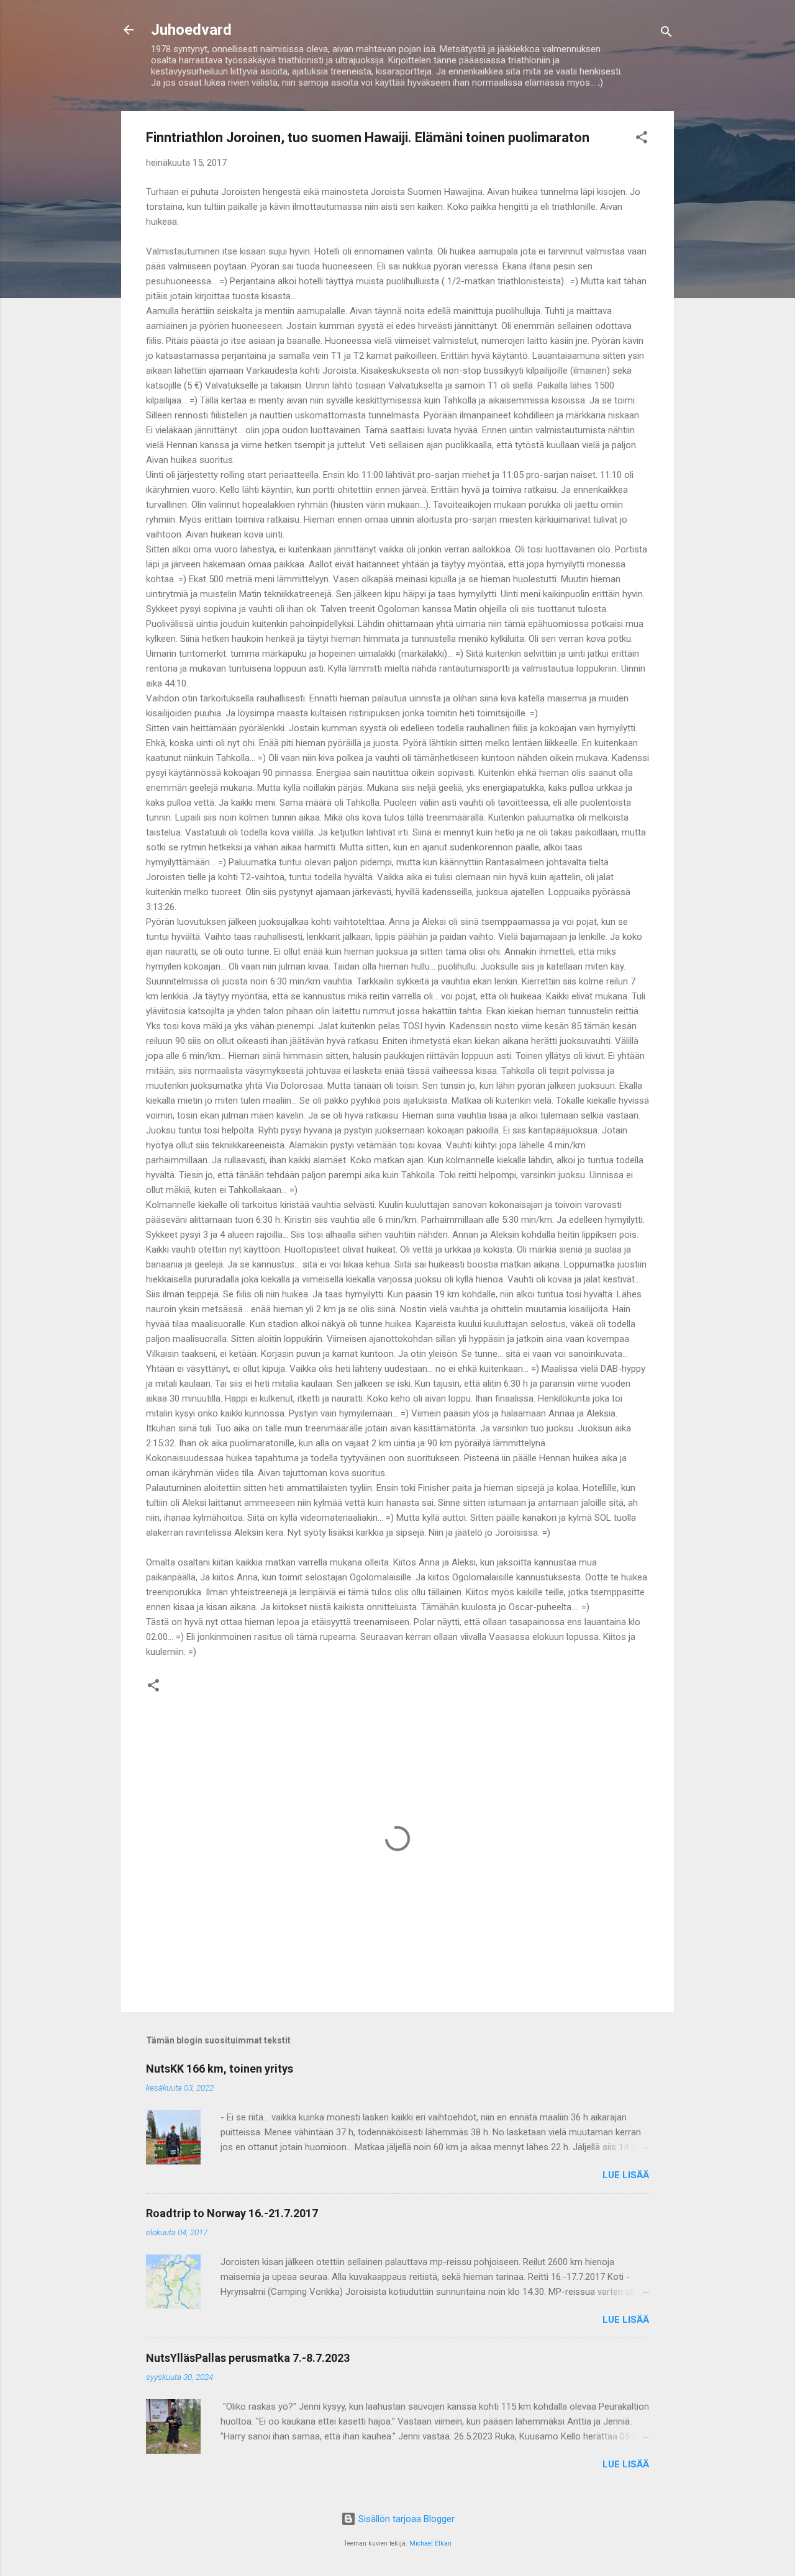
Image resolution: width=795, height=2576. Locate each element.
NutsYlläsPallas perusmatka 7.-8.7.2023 (248, 2358)
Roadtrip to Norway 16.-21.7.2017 (232, 2213)
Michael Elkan (430, 2543)
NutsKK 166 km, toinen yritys (220, 2069)
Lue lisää (626, 2175)
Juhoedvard (191, 30)
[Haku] (666, 34)
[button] (642, 139)
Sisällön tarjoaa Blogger (405, 2519)
